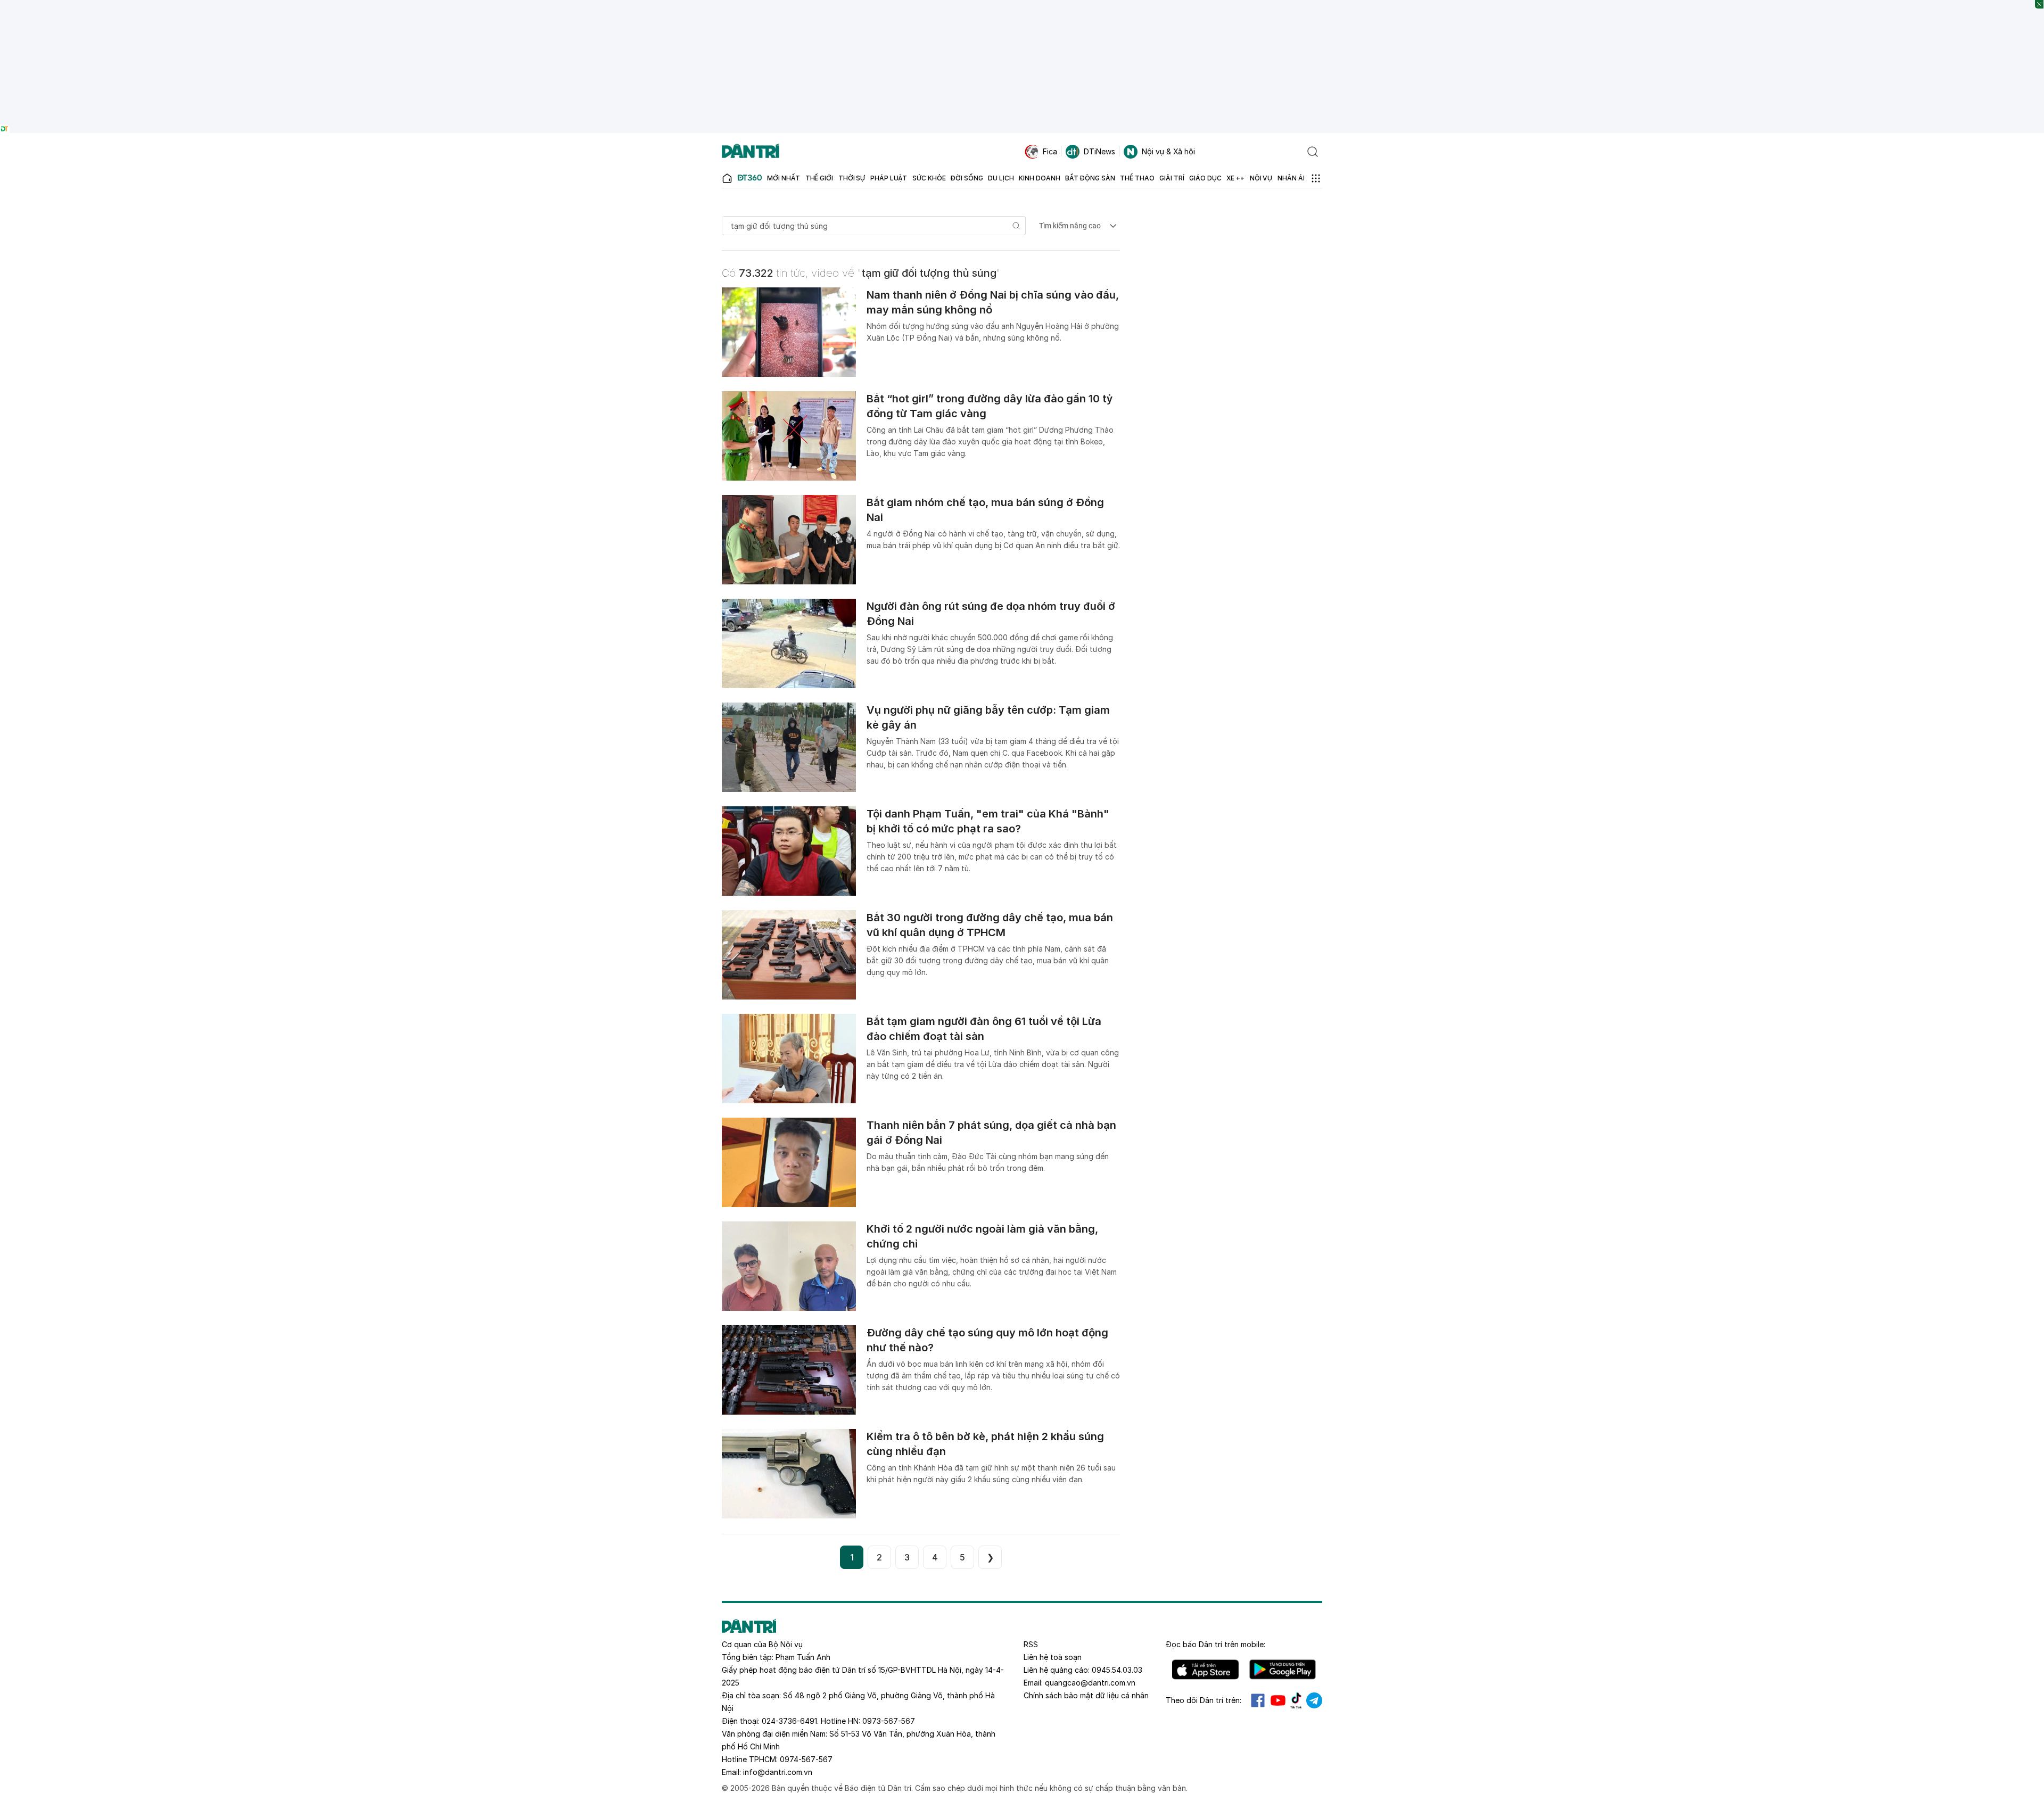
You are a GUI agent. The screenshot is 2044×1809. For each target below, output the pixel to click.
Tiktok (1296, 1700)
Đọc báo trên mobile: (1215, 1644)
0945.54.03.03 (1117, 1670)
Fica (1050, 151)
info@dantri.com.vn (778, 1772)
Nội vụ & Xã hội (1168, 151)
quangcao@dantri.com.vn (1090, 1683)
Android (1283, 1670)
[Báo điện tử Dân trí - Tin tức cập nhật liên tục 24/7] (751, 152)
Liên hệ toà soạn (1053, 1657)
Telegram (1314, 1700)
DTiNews (1099, 151)
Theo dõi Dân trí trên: (1204, 1700)
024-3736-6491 (789, 1721)
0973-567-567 (889, 1721)
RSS (1031, 1644)
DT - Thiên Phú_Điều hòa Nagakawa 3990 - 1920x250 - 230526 (1022, 5)
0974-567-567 (806, 1759)
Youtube (1278, 1700)
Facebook (1258, 1700)
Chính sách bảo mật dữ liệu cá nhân (1086, 1695)
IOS (1205, 1670)
